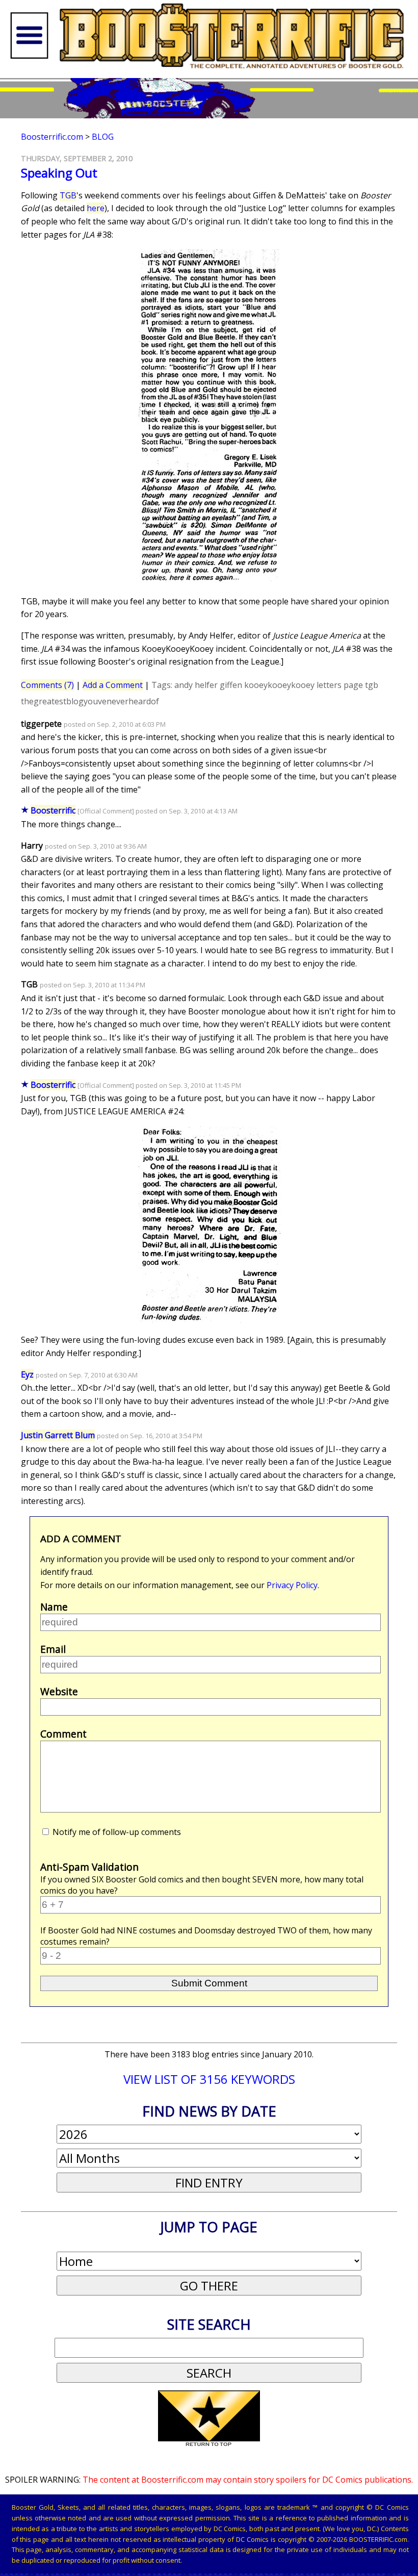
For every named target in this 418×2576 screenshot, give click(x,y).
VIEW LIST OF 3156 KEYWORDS (209, 2079)
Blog (103, 137)
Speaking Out (59, 173)
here (96, 208)
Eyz (27, 1374)
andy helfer (196, 685)
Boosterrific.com (52, 137)
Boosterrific (53, 810)
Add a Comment (113, 685)
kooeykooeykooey (279, 685)
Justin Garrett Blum (58, 1435)
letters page (340, 685)
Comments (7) (47, 685)
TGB (68, 195)
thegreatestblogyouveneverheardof (90, 701)
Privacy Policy (292, 1585)
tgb (372, 685)
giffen (231, 685)
